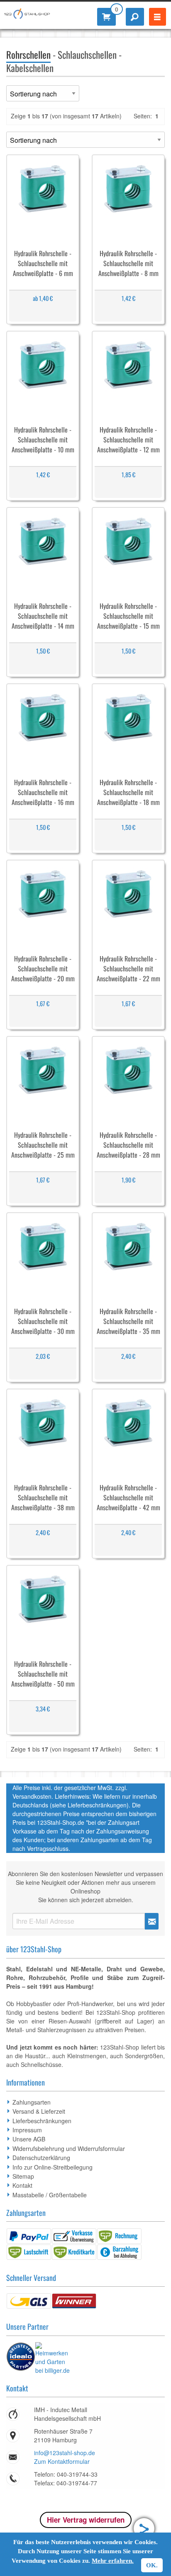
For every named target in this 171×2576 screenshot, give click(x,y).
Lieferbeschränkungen (42, 2121)
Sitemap (23, 2176)
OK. (152, 2565)
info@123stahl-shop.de (65, 2453)
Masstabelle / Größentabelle (50, 2195)
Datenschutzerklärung (41, 2158)
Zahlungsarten (32, 2102)
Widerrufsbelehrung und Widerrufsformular (69, 2148)
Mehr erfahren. (113, 2561)
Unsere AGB (29, 2139)
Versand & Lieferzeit (39, 2111)
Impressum (27, 2130)
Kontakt (22, 2185)
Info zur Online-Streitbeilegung (53, 2167)
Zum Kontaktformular (62, 2461)
